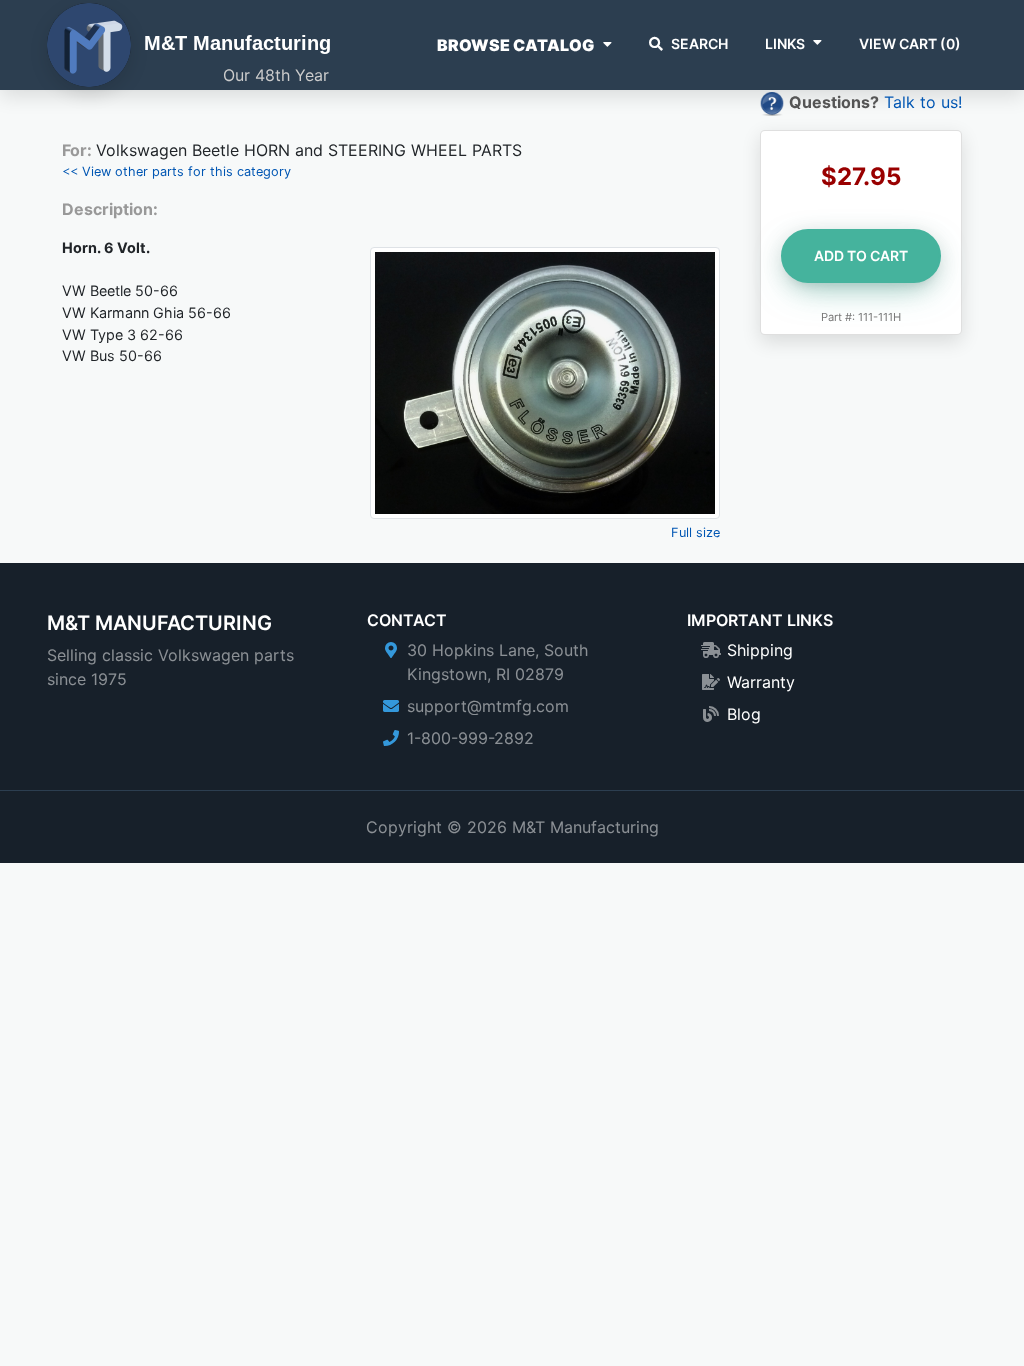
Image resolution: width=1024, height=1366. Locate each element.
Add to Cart (861, 255)
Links (785, 43)
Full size (695, 532)
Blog (744, 714)
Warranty (761, 682)
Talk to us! (923, 102)
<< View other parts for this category (176, 171)
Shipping (760, 650)
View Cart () (910, 43)
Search (699, 43)
